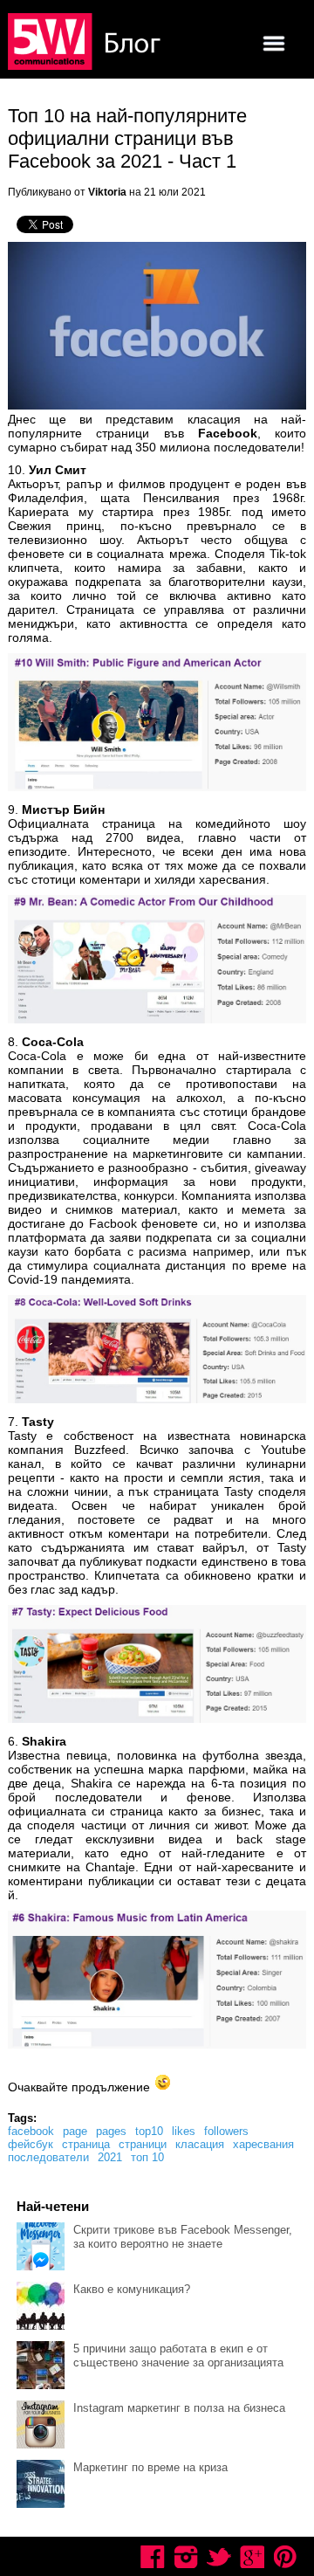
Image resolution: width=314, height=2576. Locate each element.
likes (184, 2131)
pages (111, 2131)
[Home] (86, 43)
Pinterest (285, 2557)
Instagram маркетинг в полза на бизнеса (179, 2408)
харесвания (263, 2144)
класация (200, 2144)
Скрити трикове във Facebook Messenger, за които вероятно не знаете (183, 2237)
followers (226, 2131)
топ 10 (147, 2157)
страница (86, 2144)
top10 (149, 2131)
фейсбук (31, 2144)
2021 (110, 2157)
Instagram (186, 2557)
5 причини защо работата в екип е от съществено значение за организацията (178, 2356)
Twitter (219, 2557)
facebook (31, 2131)
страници (143, 2144)
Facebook (153, 2557)
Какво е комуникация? (132, 2289)
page (75, 2131)
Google (252, 2557)
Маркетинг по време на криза (150, 2467)
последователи (48, 2157)
